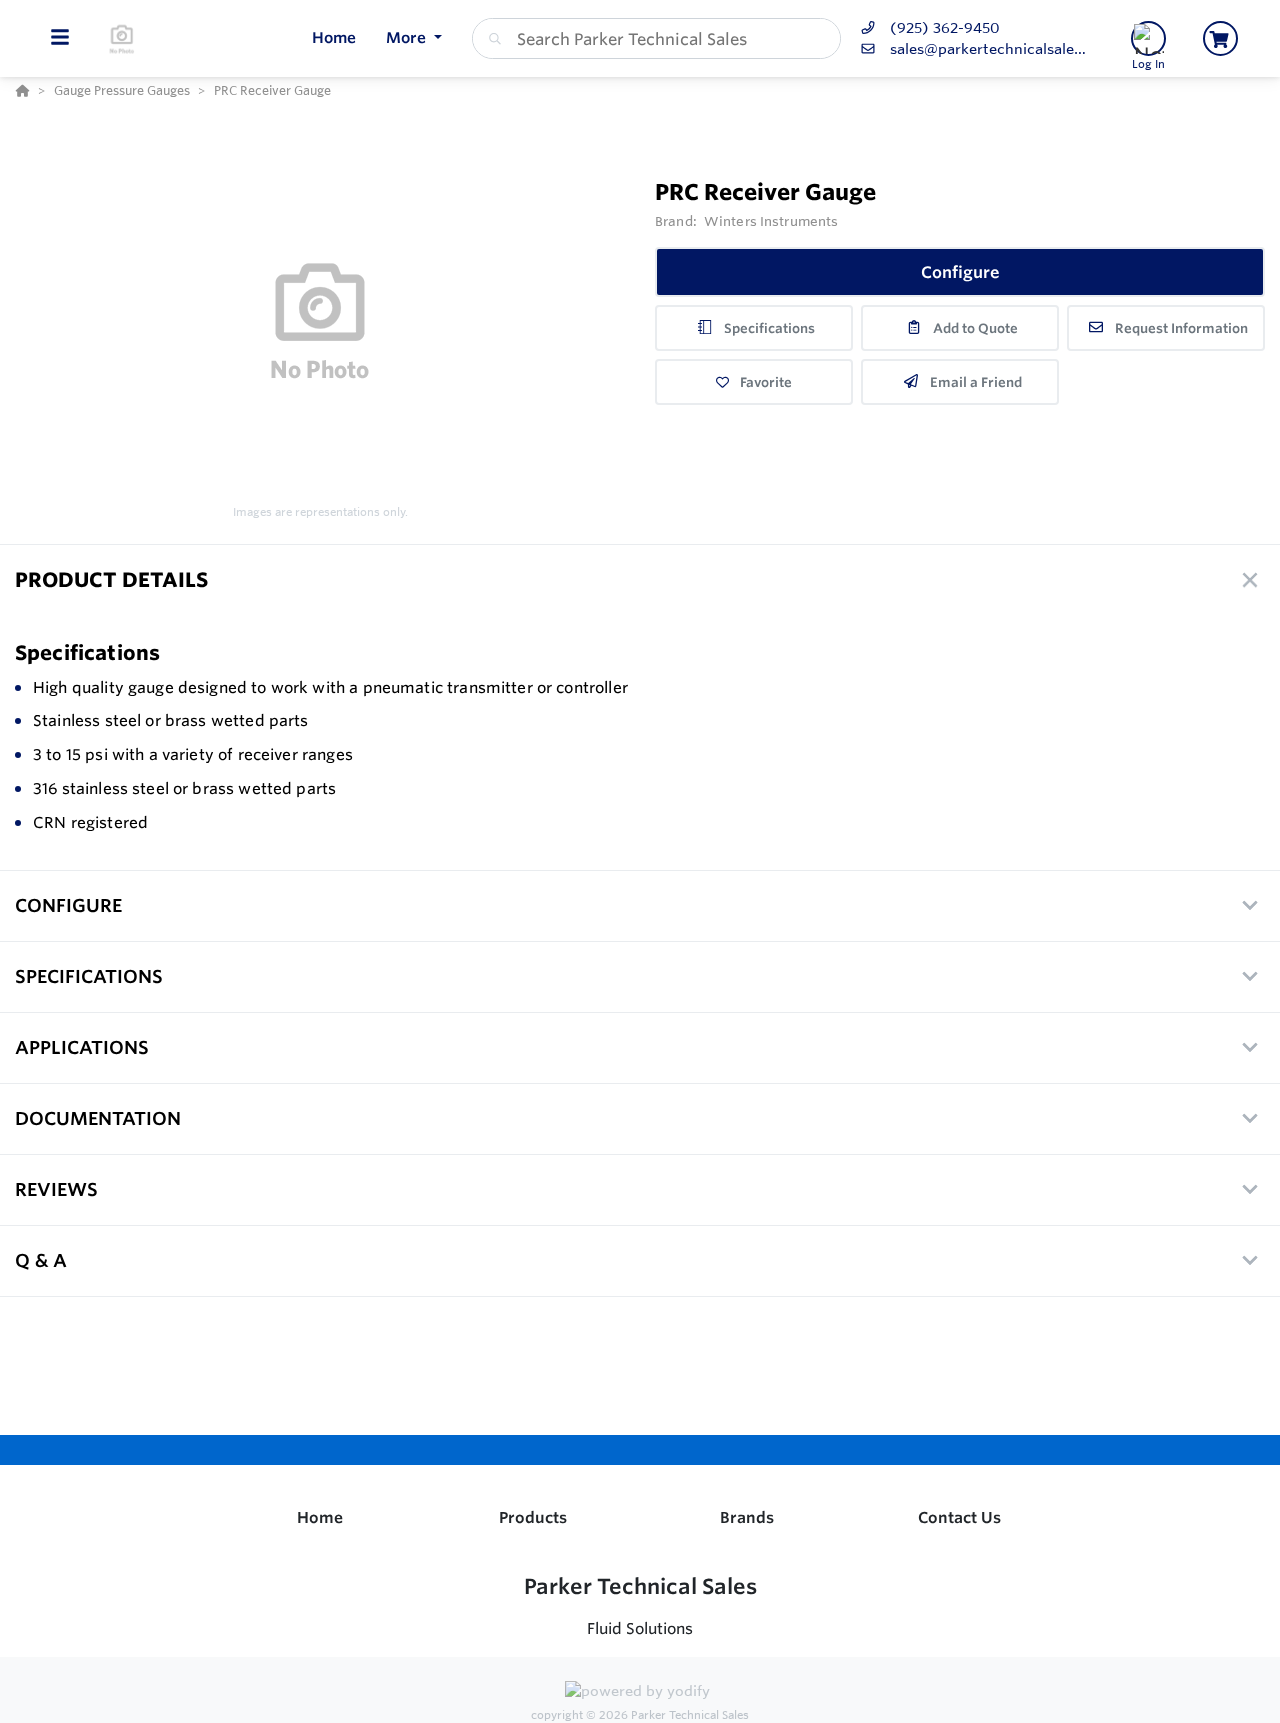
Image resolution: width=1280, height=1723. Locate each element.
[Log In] (1148, 38)
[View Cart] (1220, 38)
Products (533, 1517)
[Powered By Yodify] (640, 1694)
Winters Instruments (771, 221)
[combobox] (656, 38)
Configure (960, 272)
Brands (747, 1517)
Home (320, 1517)
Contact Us (959, 1517)
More (408, 37)
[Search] (491, 39)
